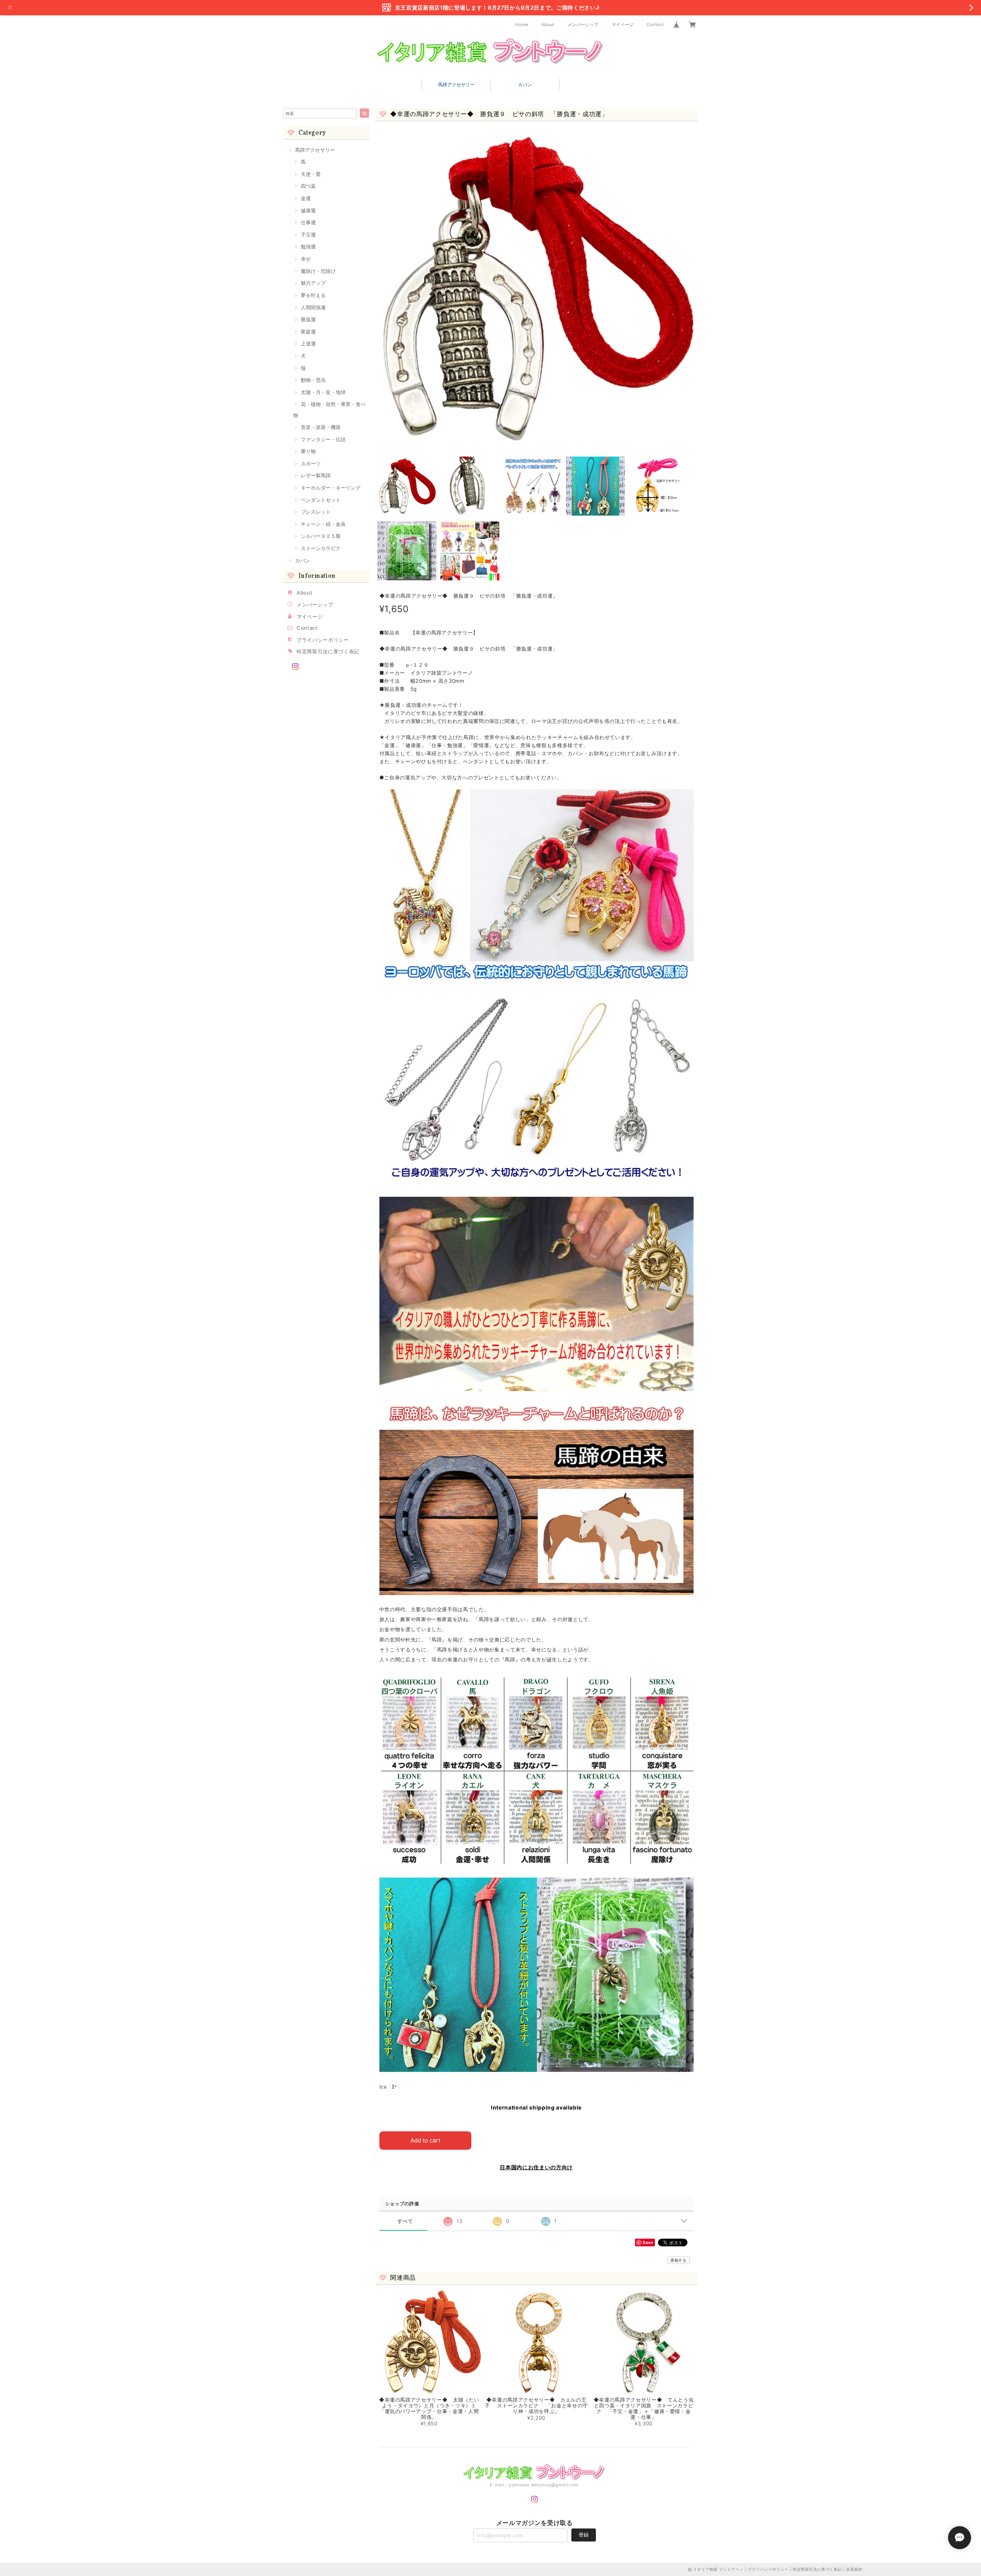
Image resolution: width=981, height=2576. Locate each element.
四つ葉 (308, 186)
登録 (584, 2535)
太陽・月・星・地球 (323, 392)
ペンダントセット (321, 500)
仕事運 (308, 222)
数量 (383, 2087)
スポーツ (311, 463)
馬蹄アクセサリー (456, 85)
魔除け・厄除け (318, 271)
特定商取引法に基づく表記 (328, 651)
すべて (405, 2221)
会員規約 (854, 2569)
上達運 (308, 343)
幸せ (306, 259)
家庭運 (308, 332)
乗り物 (308, 451)
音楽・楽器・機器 (321, 427)
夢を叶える (313, 295)
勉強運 (308, 246)
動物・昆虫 (313, 380)
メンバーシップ (583, 25)
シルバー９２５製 (321, 536)
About (548, 25)
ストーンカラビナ (321, 548)
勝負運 (308, 319)
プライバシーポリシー (323, 640)
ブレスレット (316, 512)
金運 (306, 198)
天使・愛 (311, 174)
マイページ (623, 25)
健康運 (308, 210)
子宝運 (308, 235)
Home (522, 25)
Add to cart (425, 2140)
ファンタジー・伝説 (323, 439)
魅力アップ (313, 283)
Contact (655, 25)
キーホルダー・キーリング (331, 488)
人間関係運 (313, 307)
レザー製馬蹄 (316, 475)
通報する (678, 2260)
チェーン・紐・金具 (323, 524)
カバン (525, 85)
